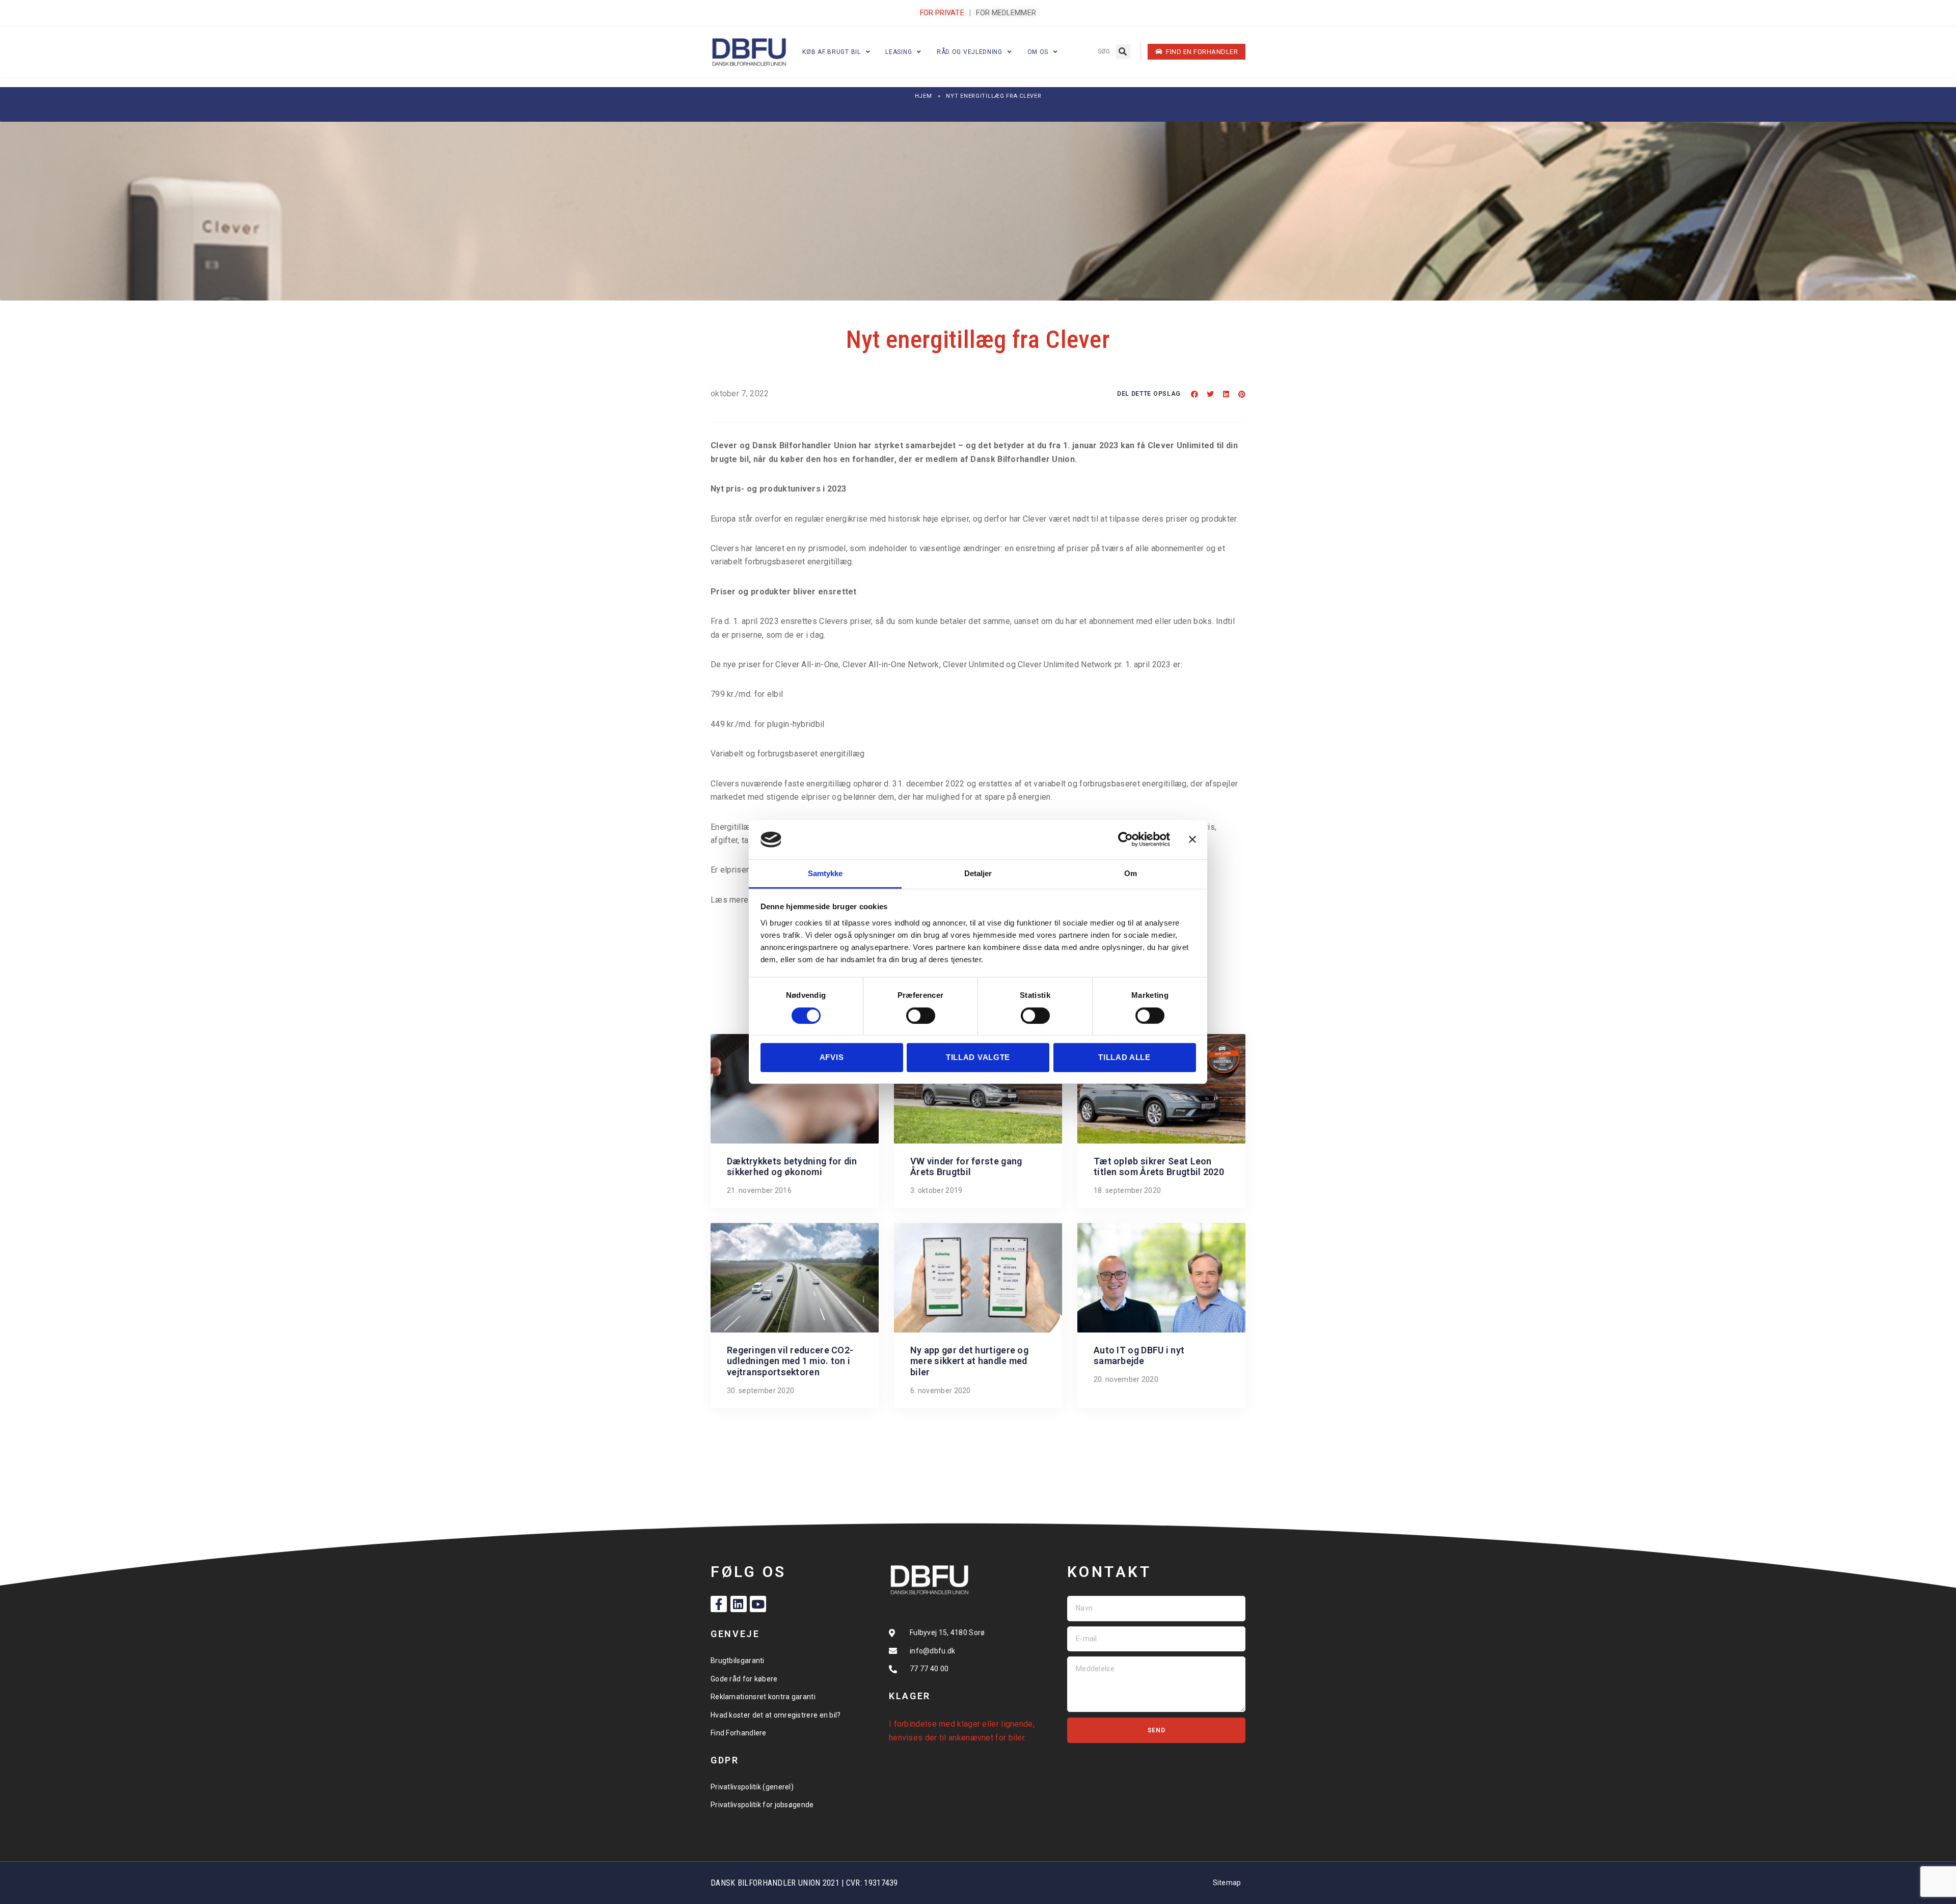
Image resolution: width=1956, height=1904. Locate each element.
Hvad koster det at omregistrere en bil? (776, 1715)
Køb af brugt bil (831, 52)
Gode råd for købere (744, 1679)
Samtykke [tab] (825, 873)
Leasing (899, 52)
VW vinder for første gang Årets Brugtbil (966, 1167)
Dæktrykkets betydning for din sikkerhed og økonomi (792, 1167)
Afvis (832, 1057)
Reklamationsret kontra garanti (763, 1697)
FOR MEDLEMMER (1006, 13)
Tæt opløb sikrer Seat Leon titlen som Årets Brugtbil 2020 (1159, 1167)
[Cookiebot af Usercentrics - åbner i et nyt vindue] (1125, 839)
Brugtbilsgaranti (738, 1661)
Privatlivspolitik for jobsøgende (762, 1805)
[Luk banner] (1192, 839)
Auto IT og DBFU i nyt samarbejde (1139, 1356)
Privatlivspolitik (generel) (752, 1787)
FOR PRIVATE (942, 13)
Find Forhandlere (739, 1733)
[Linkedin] (739, 1604)
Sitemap (1227, 1883)
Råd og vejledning (970, 52)
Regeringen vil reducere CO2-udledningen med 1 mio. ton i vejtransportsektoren (790, 1361)
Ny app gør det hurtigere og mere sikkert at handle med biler (969, 1361)
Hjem (923, 96)
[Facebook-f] (719, 1604)
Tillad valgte (978, 1057)
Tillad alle (1124, 1057)
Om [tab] (1131, 873)
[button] (1123, 52)
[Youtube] (758, 1604)
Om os (1038, 52)
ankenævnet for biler (986, 1738)
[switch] (921, 1016)
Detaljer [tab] (978, 873)
